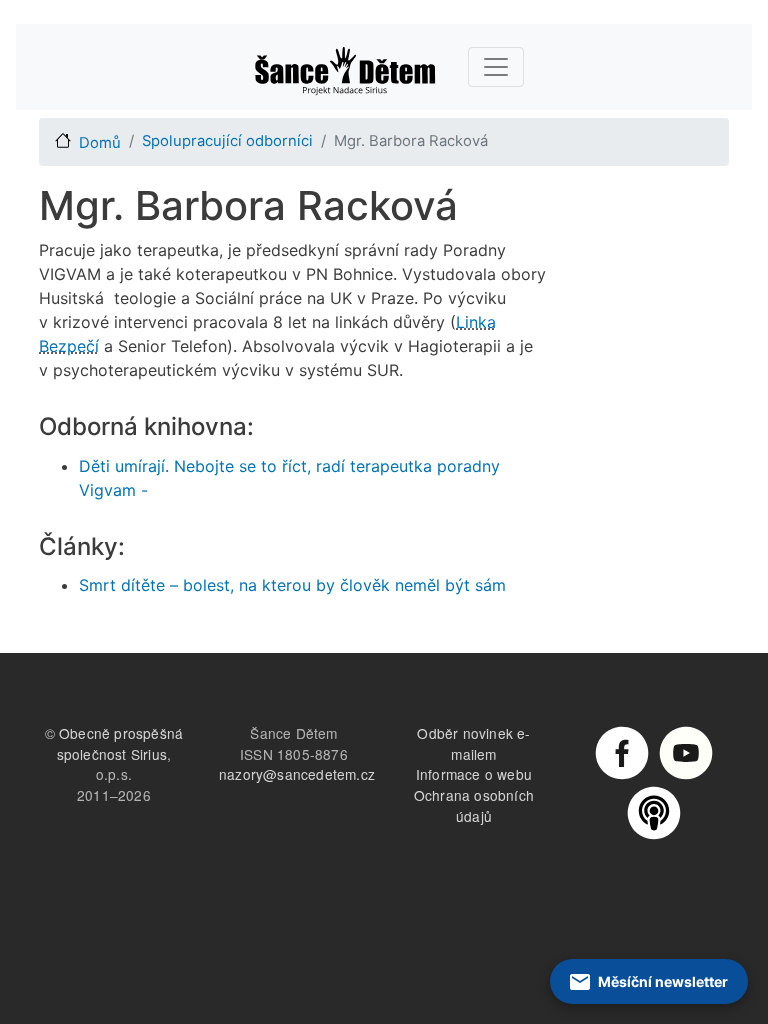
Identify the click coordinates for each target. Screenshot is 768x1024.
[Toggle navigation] (496, 67)
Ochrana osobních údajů (474, 805)
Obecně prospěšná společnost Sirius (120, 743)
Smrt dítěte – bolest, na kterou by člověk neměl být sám (292, 585)
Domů (100, 143)
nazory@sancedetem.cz (297, 774)
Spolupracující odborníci (227, 141)
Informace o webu (474, 774)
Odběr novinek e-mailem (473, 743)
